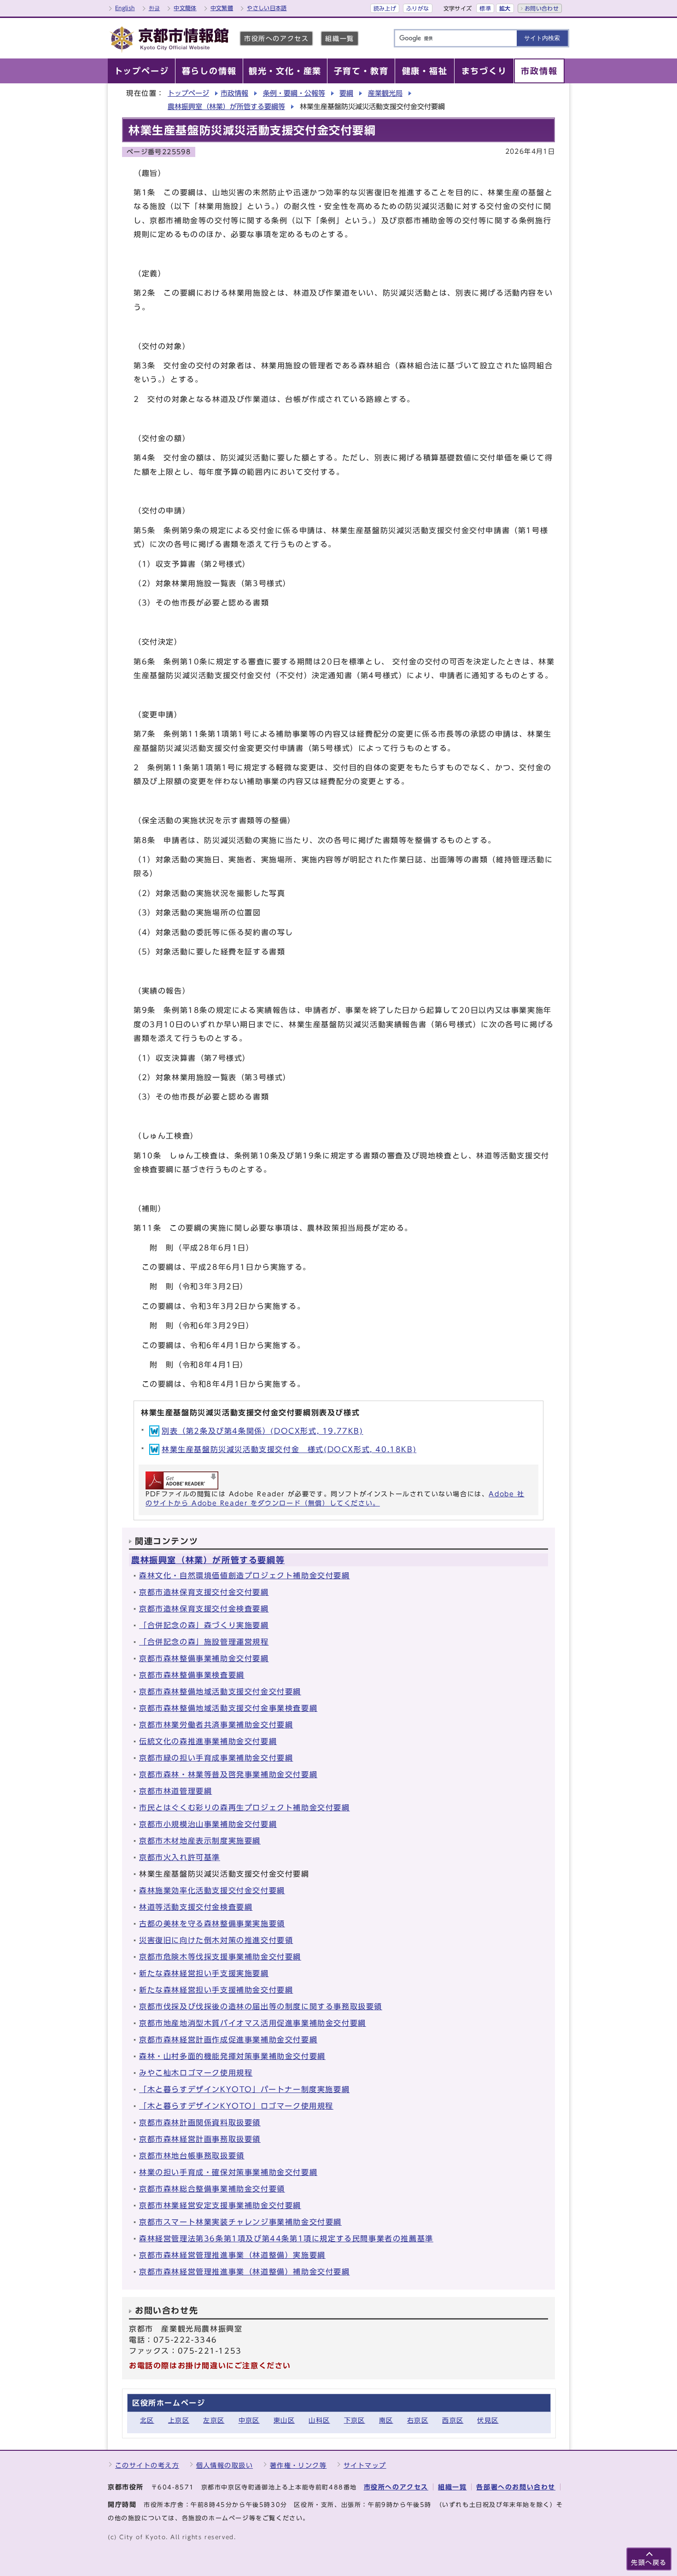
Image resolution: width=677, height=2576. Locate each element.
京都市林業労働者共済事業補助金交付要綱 (216, 1725)
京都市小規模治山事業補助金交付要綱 (208, 1824)
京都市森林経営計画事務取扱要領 (200, 2139)
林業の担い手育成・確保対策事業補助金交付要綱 (228, 2172)
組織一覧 (339, 38)
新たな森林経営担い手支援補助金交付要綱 (216, 1990)
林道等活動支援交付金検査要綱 (196, 1907)
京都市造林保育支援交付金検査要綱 (204, 1609)
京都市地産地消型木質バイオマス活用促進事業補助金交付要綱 (253, 2023)
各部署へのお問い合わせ (516, 2487)
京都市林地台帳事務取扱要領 (192, 2156)
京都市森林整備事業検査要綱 (192, 1675)
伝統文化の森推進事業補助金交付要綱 (208, 1741)
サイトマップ (365, 2465)
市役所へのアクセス (276, 38)
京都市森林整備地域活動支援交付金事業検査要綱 (228, 1708)
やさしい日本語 (267, 8)
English (125, 8)
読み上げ (385, 8)
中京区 (249, 2420)
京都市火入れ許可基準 (180, 1857)
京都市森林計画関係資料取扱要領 (200, 2122)
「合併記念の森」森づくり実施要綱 (204, 1625)
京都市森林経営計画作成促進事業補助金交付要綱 (228, 2040)
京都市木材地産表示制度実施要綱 (200, 1841)
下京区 (355, 2420)
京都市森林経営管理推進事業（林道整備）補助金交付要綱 (245, 2272)
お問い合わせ (542, 8)
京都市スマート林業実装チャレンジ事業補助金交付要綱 (240, 2222)
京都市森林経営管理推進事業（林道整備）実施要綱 (232, 2255)
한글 (155, 8)
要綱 (346, 93)
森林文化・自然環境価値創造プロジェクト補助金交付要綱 (245, 1576)
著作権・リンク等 (298, 2465)
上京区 (179, 2420)
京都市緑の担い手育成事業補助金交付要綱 (216, 1758)
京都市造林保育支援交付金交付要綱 (204, 1592)
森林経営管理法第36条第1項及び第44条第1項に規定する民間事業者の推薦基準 (286, 2239)
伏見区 (488, 2420)
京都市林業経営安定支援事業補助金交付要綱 (220, 2205)
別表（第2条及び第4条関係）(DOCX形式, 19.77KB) (263, 1431)
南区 (386, 2420)
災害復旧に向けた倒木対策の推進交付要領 (216, 1940)
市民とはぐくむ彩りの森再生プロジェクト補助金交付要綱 (245, 1808)
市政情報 (234, 93)
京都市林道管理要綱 (175, 1791)
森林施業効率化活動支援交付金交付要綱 (212, 1890)
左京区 (214, 2420)
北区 (147, 2420)
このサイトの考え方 (147, 2465)
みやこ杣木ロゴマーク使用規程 (196, 2073)
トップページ (188, 93)
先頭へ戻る (649, 2562)
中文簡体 (185, 8)
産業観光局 (385, 93)
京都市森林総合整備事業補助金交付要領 (212, 2189)
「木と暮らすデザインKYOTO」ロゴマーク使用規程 (236, 2106)
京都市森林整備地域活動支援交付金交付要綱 (220, 1692)
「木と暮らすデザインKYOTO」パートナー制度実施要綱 (244, 2089)
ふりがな (417, 8)
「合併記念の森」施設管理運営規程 (204, 1642)
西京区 (453, 2420)
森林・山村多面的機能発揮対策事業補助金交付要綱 (232, 2056)
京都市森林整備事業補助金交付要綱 (204, 1658)
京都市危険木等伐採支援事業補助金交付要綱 (220, 1957)
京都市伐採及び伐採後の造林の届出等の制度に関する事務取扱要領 (261, 2006)
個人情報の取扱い (225, 2465)
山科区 (319, 2420)
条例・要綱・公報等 (294, 93)
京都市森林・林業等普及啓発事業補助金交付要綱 (228, 1774)
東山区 (284, 2420)
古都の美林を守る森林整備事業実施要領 (212, 1924)
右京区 (418, 2420)
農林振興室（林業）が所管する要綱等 (226, 107)
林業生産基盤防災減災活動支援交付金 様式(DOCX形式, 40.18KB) (289, 1449)
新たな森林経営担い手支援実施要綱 (204, 1973)
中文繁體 (222, 8)
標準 (485, 8)
